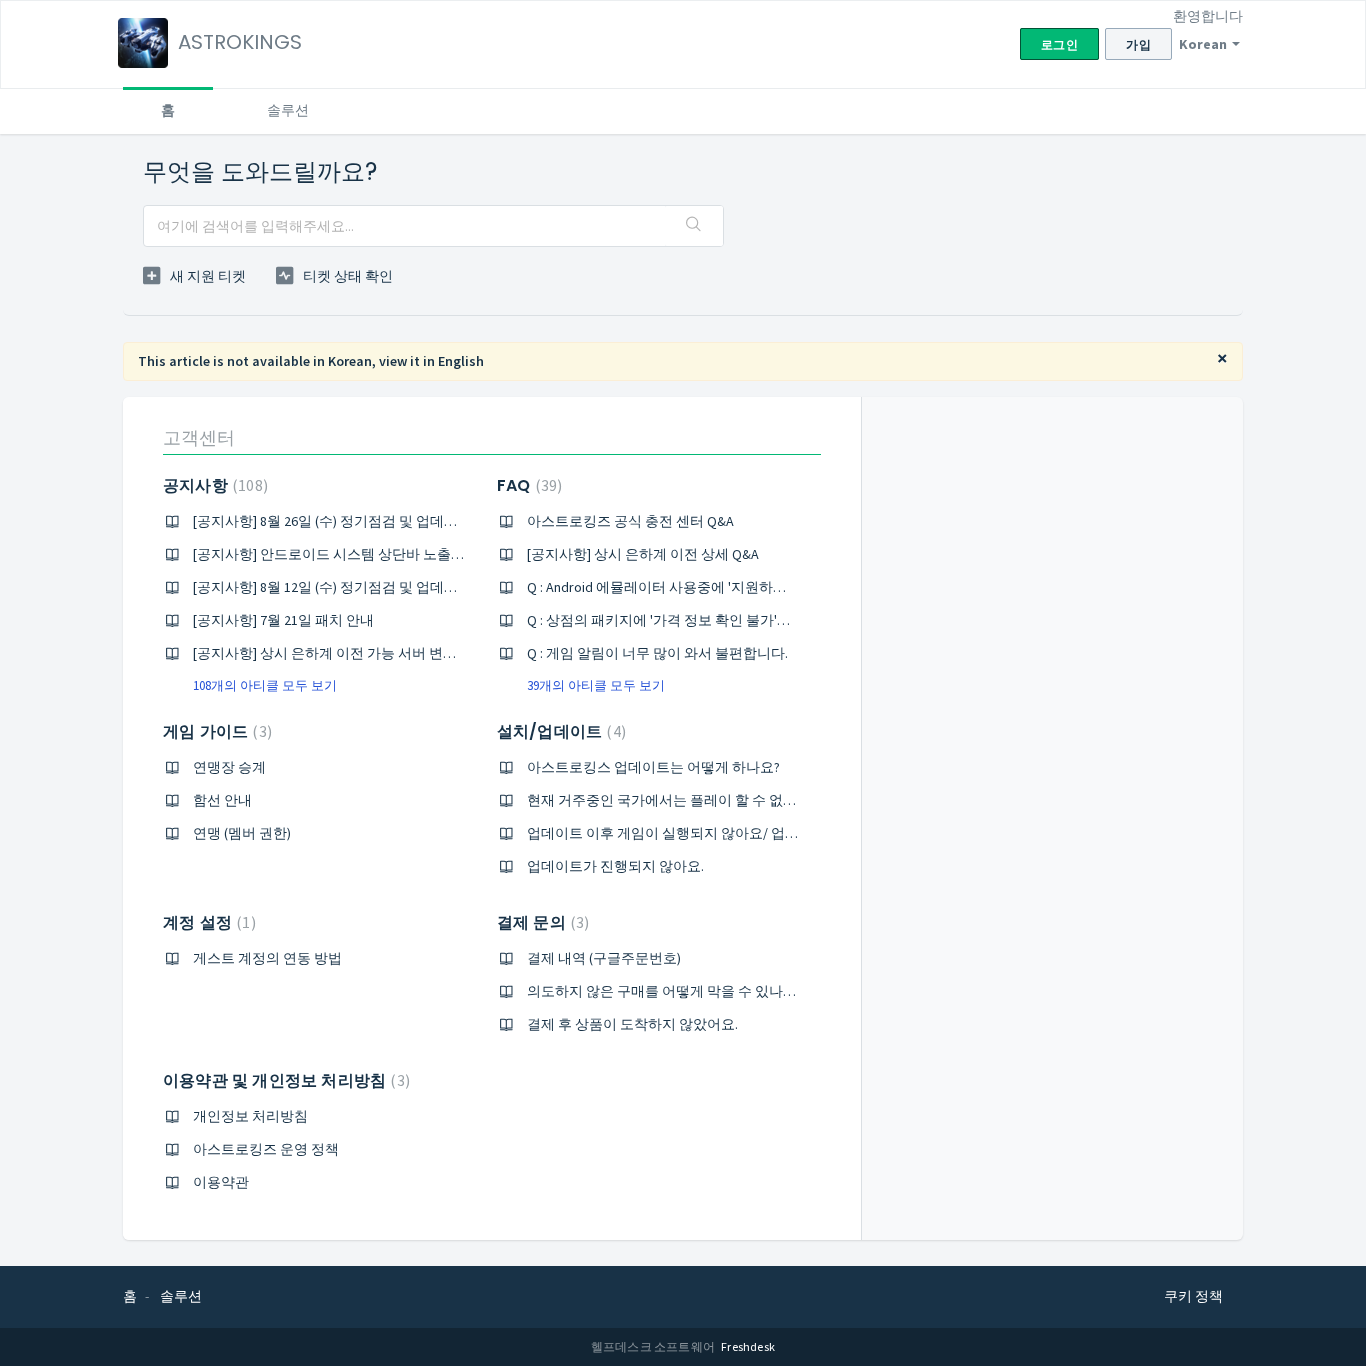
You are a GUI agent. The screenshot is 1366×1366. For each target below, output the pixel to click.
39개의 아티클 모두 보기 (596, 685)
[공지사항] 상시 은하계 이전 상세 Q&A (643, 554)
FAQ (527, 485)
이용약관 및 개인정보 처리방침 (284, 1080)
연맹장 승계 (229, 767)
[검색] (694, 226)
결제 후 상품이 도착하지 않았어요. (632, 1024)
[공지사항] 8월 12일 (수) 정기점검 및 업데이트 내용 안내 (363, 587)
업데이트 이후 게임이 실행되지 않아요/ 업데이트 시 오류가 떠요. (725, 833)
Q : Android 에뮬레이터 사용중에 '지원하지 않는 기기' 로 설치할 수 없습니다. (760, 587)
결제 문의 (541, 922)
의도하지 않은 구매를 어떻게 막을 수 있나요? (665, 991)
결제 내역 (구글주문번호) (604, 958)
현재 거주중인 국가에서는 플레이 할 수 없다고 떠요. (686, 800)
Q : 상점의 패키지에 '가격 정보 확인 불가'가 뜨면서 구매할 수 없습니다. (743, 620)
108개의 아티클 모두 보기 (265, 685)
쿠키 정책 (1193, 1296)
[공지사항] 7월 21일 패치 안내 (283, 620)
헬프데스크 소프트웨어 (654, 1346)
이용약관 (221, 1182)
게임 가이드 (215, 731)
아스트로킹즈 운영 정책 (266, 1149)
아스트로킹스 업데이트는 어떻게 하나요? (653, 767)
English (461, 361)
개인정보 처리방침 (250, 1116)
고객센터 (199, 437)
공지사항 (213, 485)
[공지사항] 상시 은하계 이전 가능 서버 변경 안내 (340, 653)
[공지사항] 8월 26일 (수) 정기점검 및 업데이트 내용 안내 (363, 521)
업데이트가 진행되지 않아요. (615, 866)
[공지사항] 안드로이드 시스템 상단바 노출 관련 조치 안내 (368, 554)
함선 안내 (222, 800)
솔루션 (288, 110)
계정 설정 (207, 922)
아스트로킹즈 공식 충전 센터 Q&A (630, 521)
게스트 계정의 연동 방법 (267, 958)
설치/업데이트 (559, 731)
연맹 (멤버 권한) (242, 833)
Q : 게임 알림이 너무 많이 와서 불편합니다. (657, 653)
